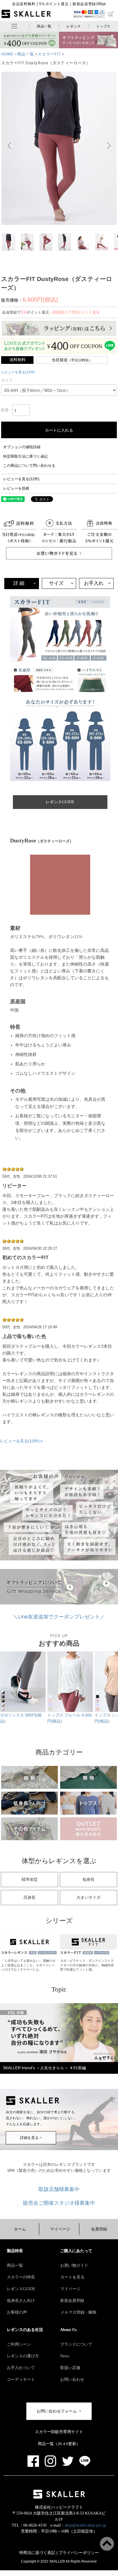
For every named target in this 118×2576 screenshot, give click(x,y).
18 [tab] (55, 2085)
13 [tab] (111, 2079)
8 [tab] (68, 2079)
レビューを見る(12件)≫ (22, 1441)
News (65, 2356)
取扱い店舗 (70, 2368)
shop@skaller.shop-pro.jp (85, 2525)
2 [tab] (16, 2079)
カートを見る (72, 2277)
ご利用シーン (19, 2344)
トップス (103, 26)
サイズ (56, 583)
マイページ (60, 2229)
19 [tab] (63, 2085)
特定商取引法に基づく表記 (25, 456)
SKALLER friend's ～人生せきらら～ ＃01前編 (44, 2068)
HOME (7, 54)
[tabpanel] (59, 2040)
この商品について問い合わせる (29, 465)
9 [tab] (76, 2079)
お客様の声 (17, 2312)
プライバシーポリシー (79, 2553)
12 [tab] (102, 2079)
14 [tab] (20, 2085)
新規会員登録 (72, 2301)
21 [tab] (80, 2085)
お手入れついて (21, 2368)
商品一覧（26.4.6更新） (59, 2444)
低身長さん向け (21, 2301)
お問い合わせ (72, 2379)
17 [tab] (46, 2085)
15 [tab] (29, 2085)
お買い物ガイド (74, 2265)
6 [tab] (50, 2079)
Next (112, 145)
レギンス (74, 26)
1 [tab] (7, 2079)
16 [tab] (38, 2085)
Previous (6, 145)
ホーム (20, 2229)
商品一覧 (44, 26)
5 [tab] (42, 2079)
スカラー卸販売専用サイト (59, 2432)
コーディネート (21, 2379)
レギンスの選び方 (23, 2356)
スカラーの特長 (21, 2277)
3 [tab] (25, 2079)
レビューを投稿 (16, 488)
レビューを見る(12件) (18, 372)
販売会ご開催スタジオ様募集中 (59, 2203)
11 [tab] (93, 2079)
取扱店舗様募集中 (59, 2189)
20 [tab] (72, 2085)
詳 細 (19, 583)
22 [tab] (89, 2085)
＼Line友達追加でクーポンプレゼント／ (59, 1617)
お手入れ (94, 583)
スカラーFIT (49, 54)
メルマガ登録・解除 (78, 2312)
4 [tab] (33, 2079)
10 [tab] (85, 2079)
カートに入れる (59, 430)
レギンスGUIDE (21, 2289)
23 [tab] (98, 2085)
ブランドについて (76, 2344)
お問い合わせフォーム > (59, 2411)
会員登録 (99, 2229)
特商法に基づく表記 (37, 2553)
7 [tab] (59, 2079)
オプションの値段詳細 (22, 447)
